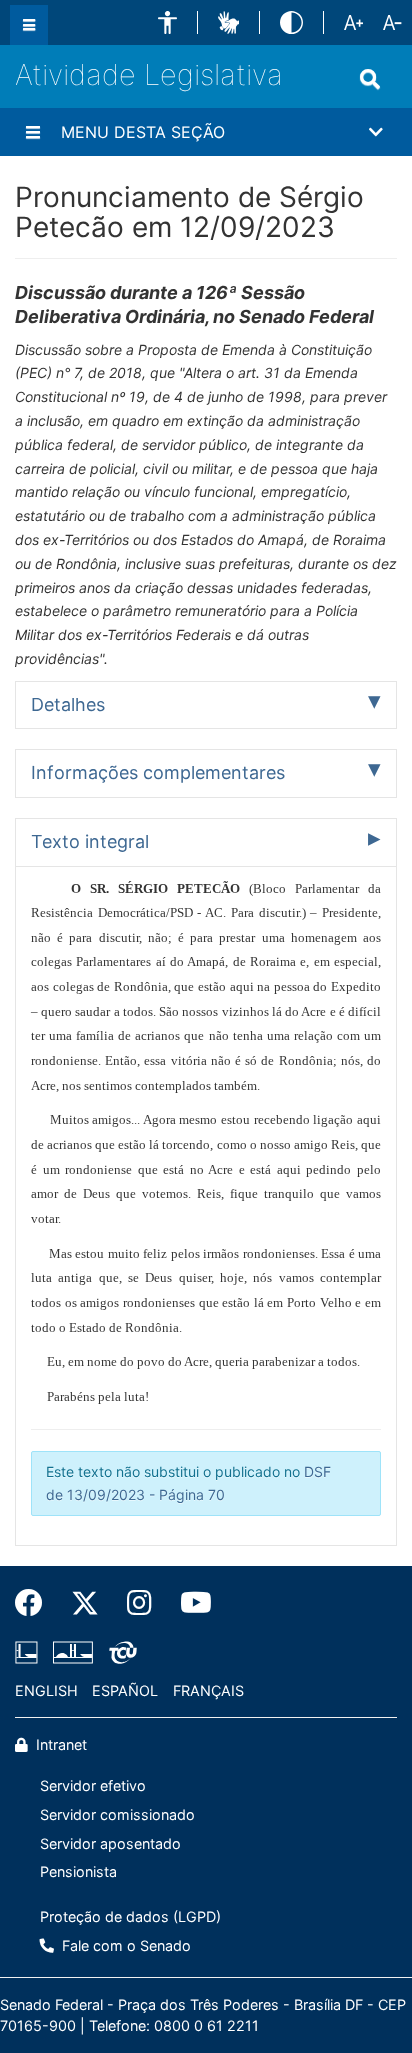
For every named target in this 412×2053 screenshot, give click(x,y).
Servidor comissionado (117, 1814)
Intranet (59, 1744)
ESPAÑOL (125, 1690)
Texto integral (90, 841)
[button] (167, 22)
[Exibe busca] (370, 79)
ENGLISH (46, 1690)
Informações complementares (158, 772)
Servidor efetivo (93, 1785)
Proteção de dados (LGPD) (130, 1916)
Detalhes (68, 704)
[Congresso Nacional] (73, 1652)
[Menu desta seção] (33, 132)
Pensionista (78, 1871)
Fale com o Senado (124, 1945)
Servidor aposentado (110, 1843)
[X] (85, 1603)
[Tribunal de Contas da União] (119, 1652)
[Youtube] (189, 1603)
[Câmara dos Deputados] (30, 1652)
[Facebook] (36, 1603)
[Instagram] (139, 1603)
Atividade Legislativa (149, 74)
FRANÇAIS (208, 1690)
